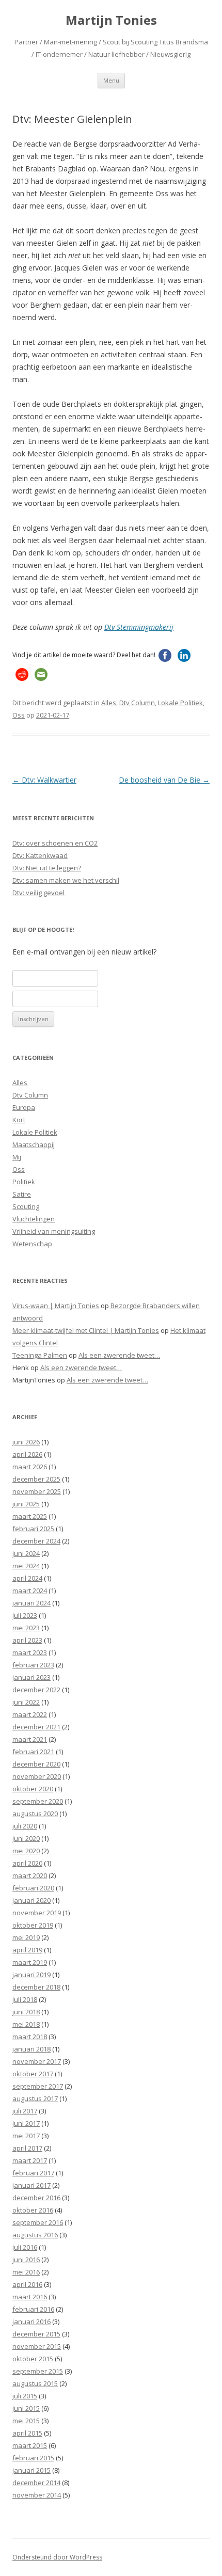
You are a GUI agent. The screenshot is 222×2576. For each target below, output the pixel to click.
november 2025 (37, 1491)
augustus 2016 (35, 2235)
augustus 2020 (35, 1814)
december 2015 (36, 2334)
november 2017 (37, 2061)
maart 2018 (30, 2037)
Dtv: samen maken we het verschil (66, 880)
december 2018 (36, 1987)
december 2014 (36, 2483)
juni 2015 (26, 2408)
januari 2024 (31, 1603)
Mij (17, 1157)
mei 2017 (26, 2136)
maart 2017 (30, 2160)
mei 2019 (26, 1937)
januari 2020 (31, 1900)
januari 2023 (31, 1677)
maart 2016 (30, 2297)
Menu (111, 80)
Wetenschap (32, 1244)
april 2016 (27, 2284)
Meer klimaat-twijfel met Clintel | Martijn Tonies (86, 1330)
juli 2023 (25, 1615)
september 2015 (38, 2371)
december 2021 (36, 1727)
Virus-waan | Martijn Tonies (56, 1306)
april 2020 (27, 1863)
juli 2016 (25, 2247)
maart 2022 (30, 1714)
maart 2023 (30, 1652)
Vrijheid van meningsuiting (54, 1231)
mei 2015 (26, 2421)
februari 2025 (33, 1529)
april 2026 (27, 1454)
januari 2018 (31, 2049)
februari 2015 (33, 2458)
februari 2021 (33, 1752)
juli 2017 (25, 2111)
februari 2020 (33, 1888)
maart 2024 (30, 1591)
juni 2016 (26, 2260)
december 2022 (36, 1690)
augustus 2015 (35, 2383)
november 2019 (37, 1913)
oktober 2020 (33, 1789)
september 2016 (38, 2222)
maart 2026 (30, 1467)
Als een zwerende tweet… (119, 1355)
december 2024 (36, 1541)
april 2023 (27, 1640)
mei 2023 (26, 1628)
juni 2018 (26, 2012)
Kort (19, 1120)
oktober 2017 (33, 2074)
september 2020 (38, 1801)
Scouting (26, 1206)
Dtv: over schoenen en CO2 (55, 843)
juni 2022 (26, 1702)
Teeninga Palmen (40, 1355)
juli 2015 (25, 2396)
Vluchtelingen (34, 1219)
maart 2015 (30, 2445)
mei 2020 (26, 1851)
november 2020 (37, 1776)
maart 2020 (30, 1875)
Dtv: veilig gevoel (38, 893)
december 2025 (36, 1479)
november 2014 (37, 2495)
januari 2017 (31, 2185)
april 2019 (27, 1950)
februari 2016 (33, 2309)
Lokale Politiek (180, 703)
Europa (24, 1107)
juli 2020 (25, 1826)
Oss (19, 715)
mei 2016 (26, 2272)
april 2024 (27, 1578)
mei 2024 (26, 1566)
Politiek (24, 1182)
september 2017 (38, 2086)
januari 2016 (31, 2321)
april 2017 (27, 2148)
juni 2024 (26, 1553)
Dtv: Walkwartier (44, 780)
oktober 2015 (33, 2359)
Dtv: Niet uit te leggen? (47, 868)
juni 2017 (26, 2123)
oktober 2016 (33, 2210)
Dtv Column (137, 703)
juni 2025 (26, 1504)
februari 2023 (33, 1665)
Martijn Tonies (111, 20)
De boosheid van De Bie (164, 780)
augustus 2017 (35, 2098)
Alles (109, 703)
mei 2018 (26, 2024)
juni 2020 (26, 1838)
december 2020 (36, 1764)
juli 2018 (25, 1999)
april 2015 (27, 2433)
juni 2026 (26, 1442)
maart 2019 (30, 1962)
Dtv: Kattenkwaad (40, 855)
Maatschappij (34, 1144)
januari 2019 (31, 1975)
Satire (22, 1194)
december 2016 (36, 2198)
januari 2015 (31, 2470)
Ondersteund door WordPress (57, 2557)
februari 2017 (33, 2173)
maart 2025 (30, 1516)
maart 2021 (30, 1739)
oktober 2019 (33, 1925)
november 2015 (37, 2346)
